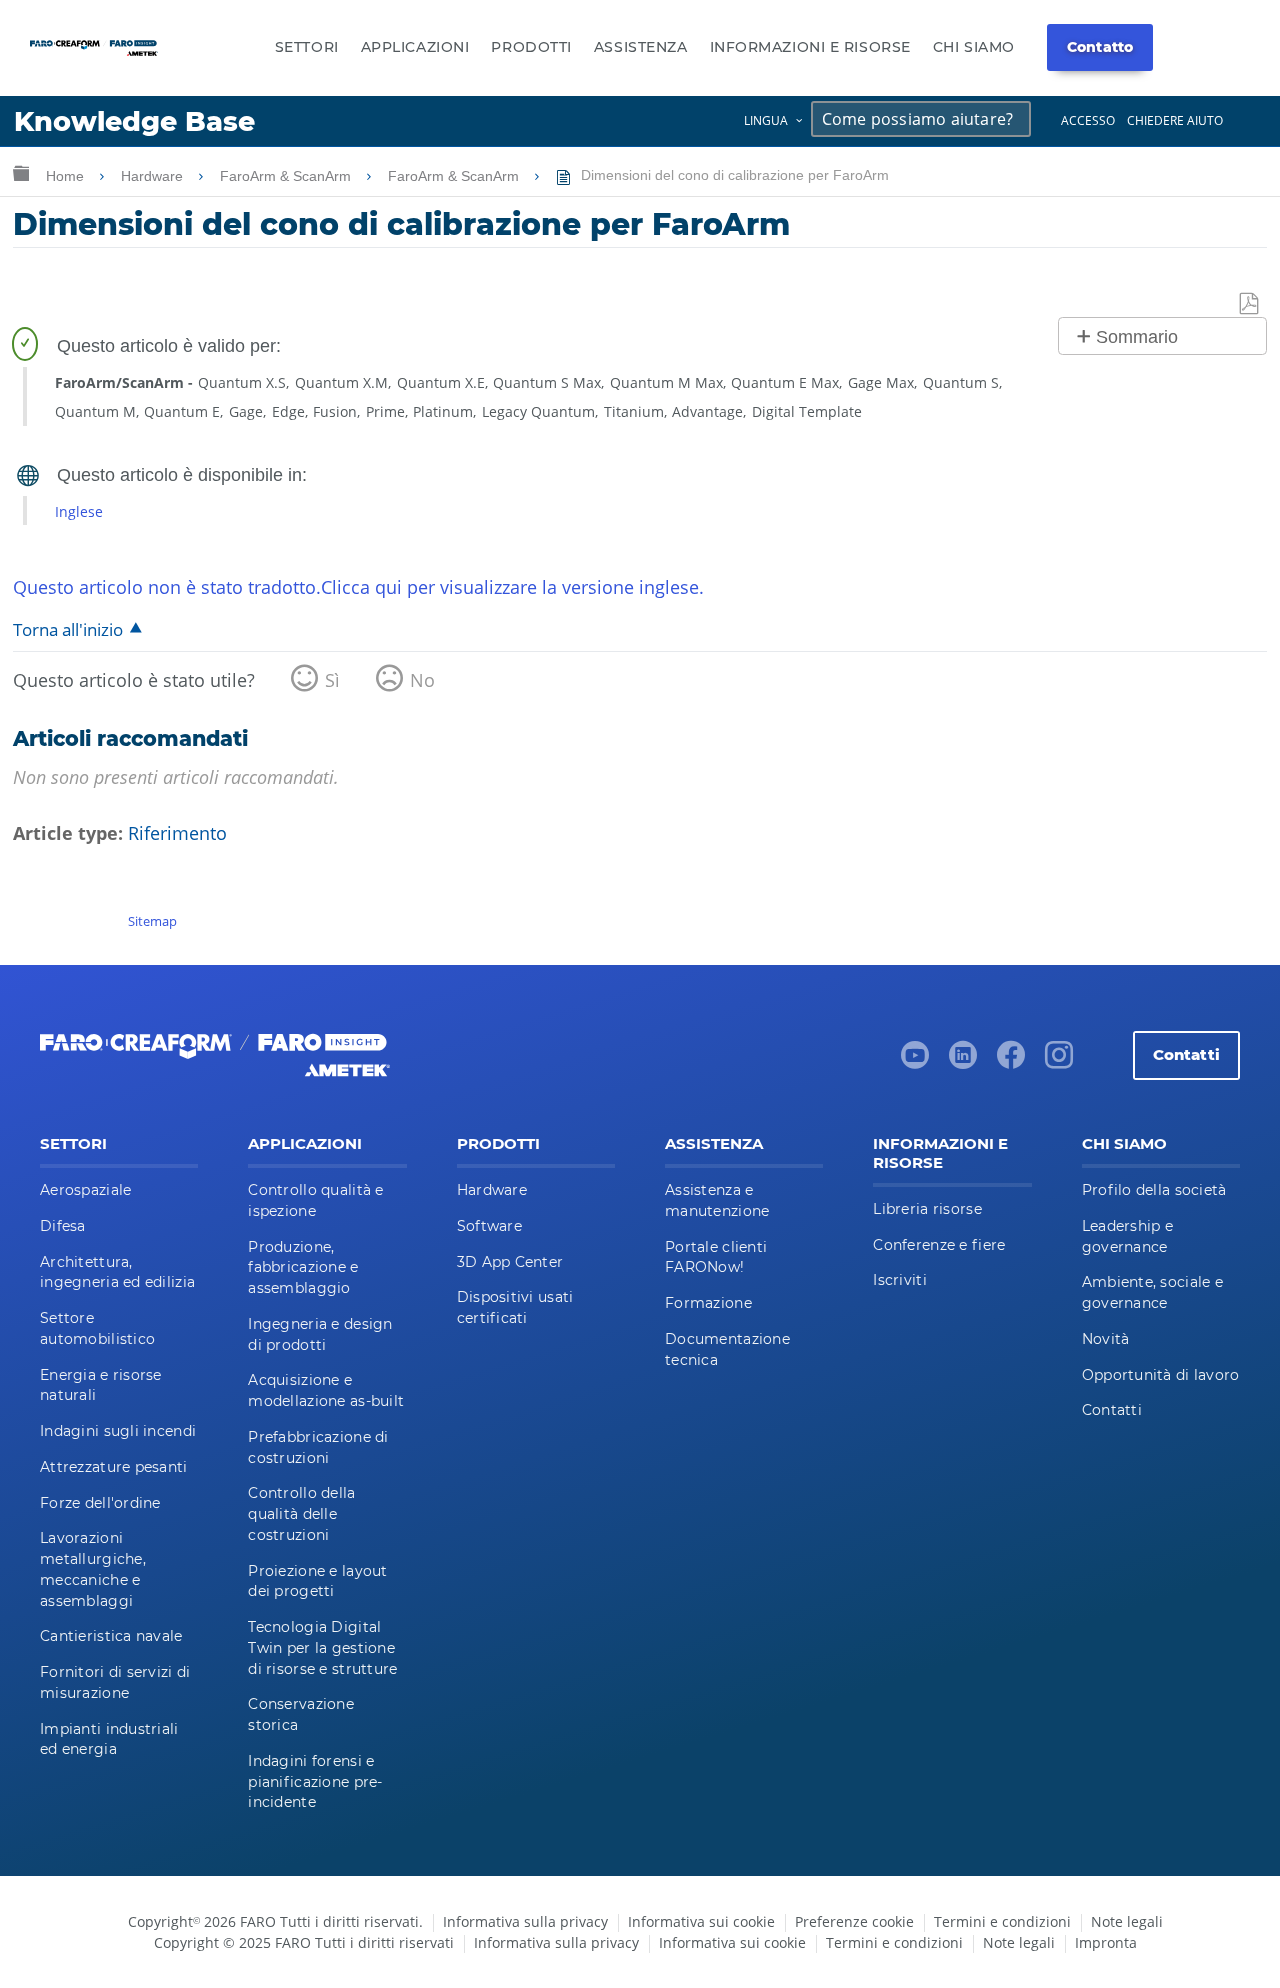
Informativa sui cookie (701, 1921)
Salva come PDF (1250, 304)
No (422, 680)
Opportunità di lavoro (1161, 1375)
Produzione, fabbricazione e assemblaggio (303, 1268)
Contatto (1100, 47)
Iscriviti (900, 1280)
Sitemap (152, 921)
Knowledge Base (134, 121)
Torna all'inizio (68, 629)
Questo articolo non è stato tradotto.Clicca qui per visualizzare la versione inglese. (358, 587)
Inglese (79, 511)
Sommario (1137, 337)
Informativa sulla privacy (525, 1921)
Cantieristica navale (111, 1636)
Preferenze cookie (854, 1921)
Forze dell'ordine (100, 1503)
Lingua (766, 120)
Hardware (154, 176)
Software (489, 1226)
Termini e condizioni (1002, 1921)
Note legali (1127, 1921)
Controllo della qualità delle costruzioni (301, 1514)
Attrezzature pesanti (114, 1467)
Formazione (708, 1303)
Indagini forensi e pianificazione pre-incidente (315, 1782)
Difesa (63, 1226)
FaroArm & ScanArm (287, 176)
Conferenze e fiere (939, 1245)
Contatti (1186, 1054)
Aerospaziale (85, 1190)
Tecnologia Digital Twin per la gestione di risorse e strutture (322, 1648)
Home (67, 176)
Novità (1106, 1339)
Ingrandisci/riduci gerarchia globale (21, 172)
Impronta (1106, 1942)
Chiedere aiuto (1175, 120)
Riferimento (177, 833)
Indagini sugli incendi (118, 1431)
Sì (332, 680)
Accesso (1088, 120)
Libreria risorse (927, 1209)
